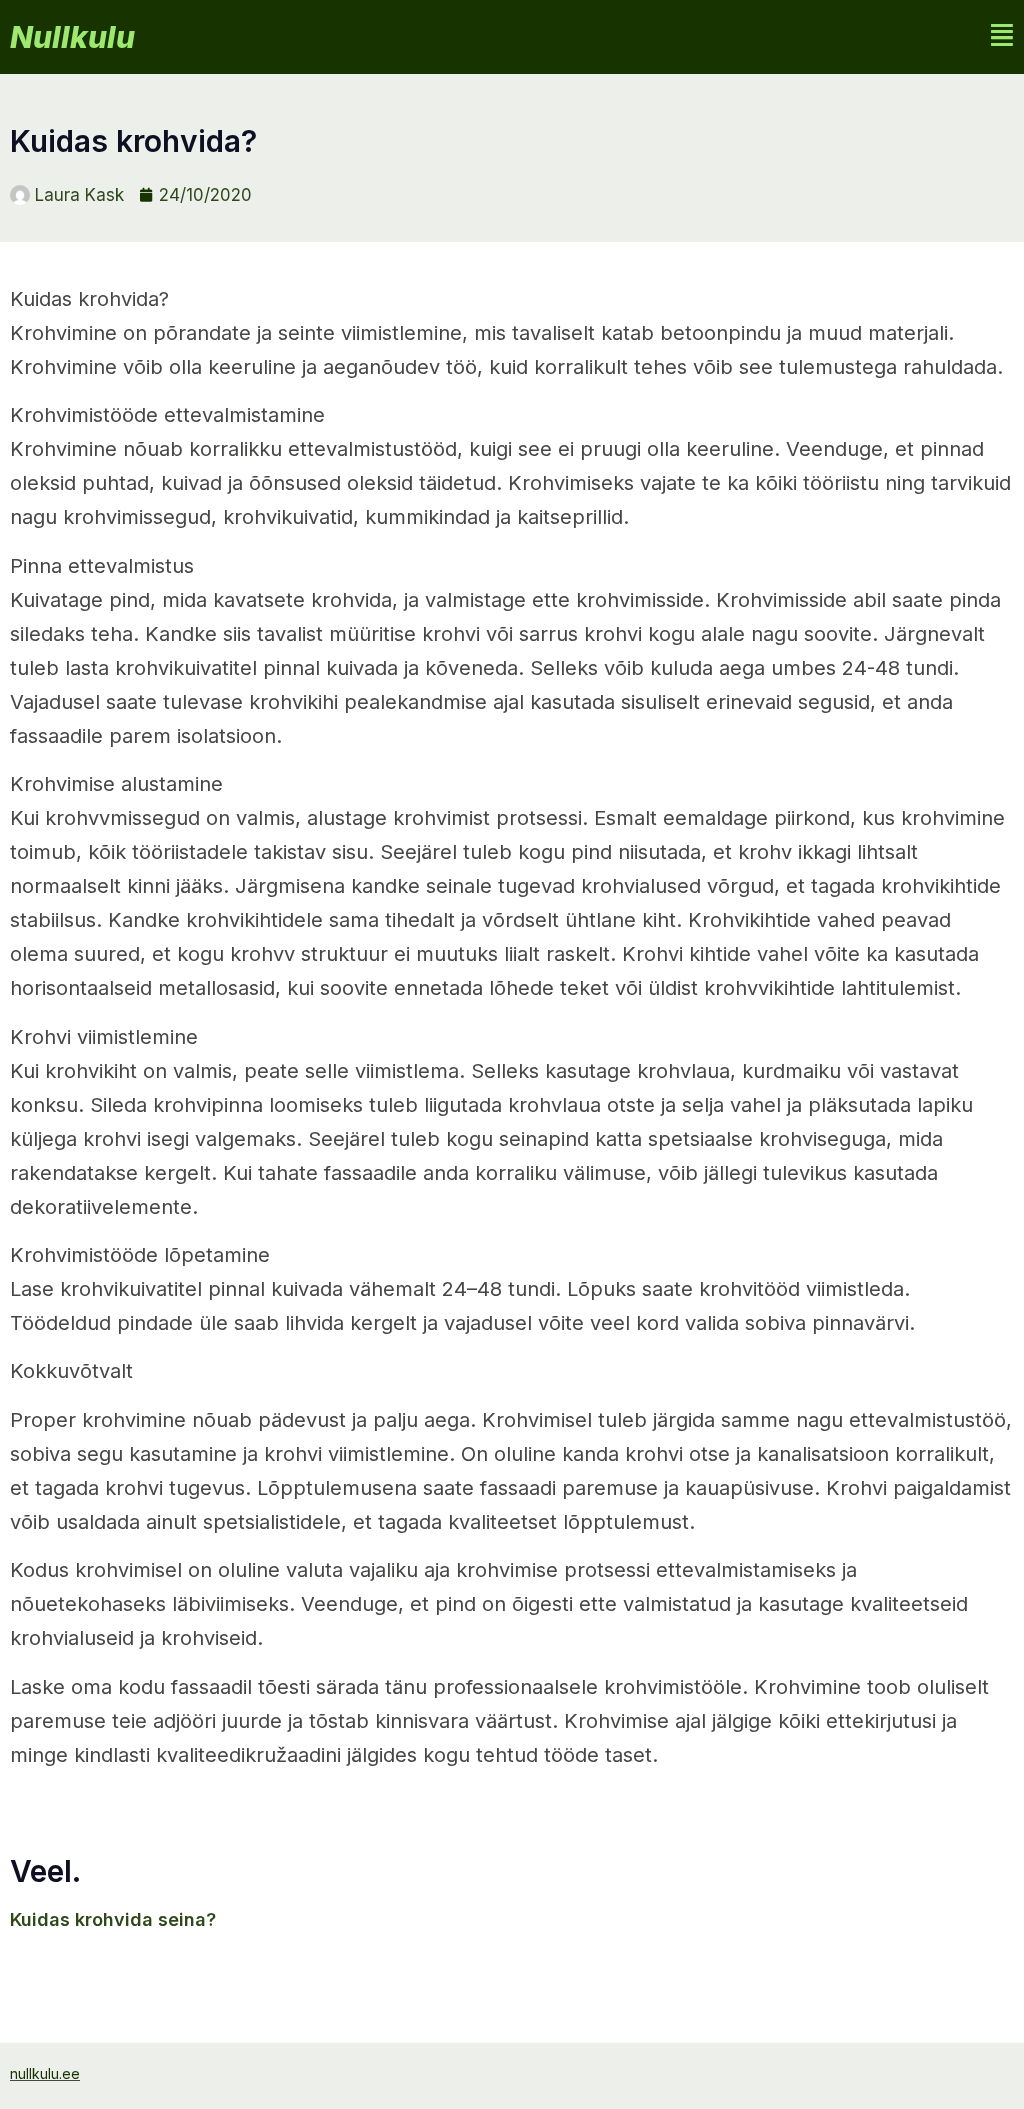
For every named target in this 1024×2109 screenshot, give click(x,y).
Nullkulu (72, 37)
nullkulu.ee (45, 2073)
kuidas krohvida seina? (113, 1919)
